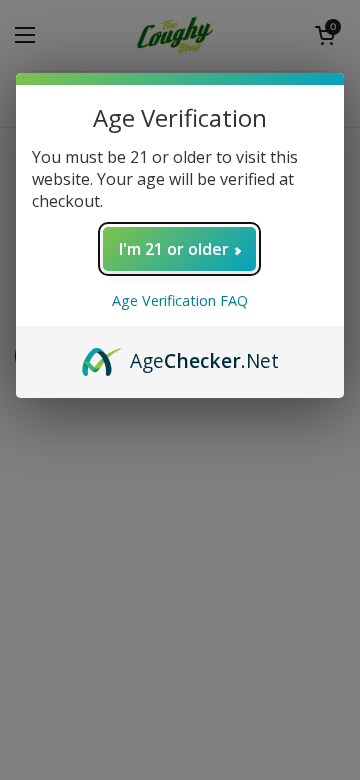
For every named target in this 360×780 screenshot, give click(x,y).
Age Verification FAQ (180, 300)
